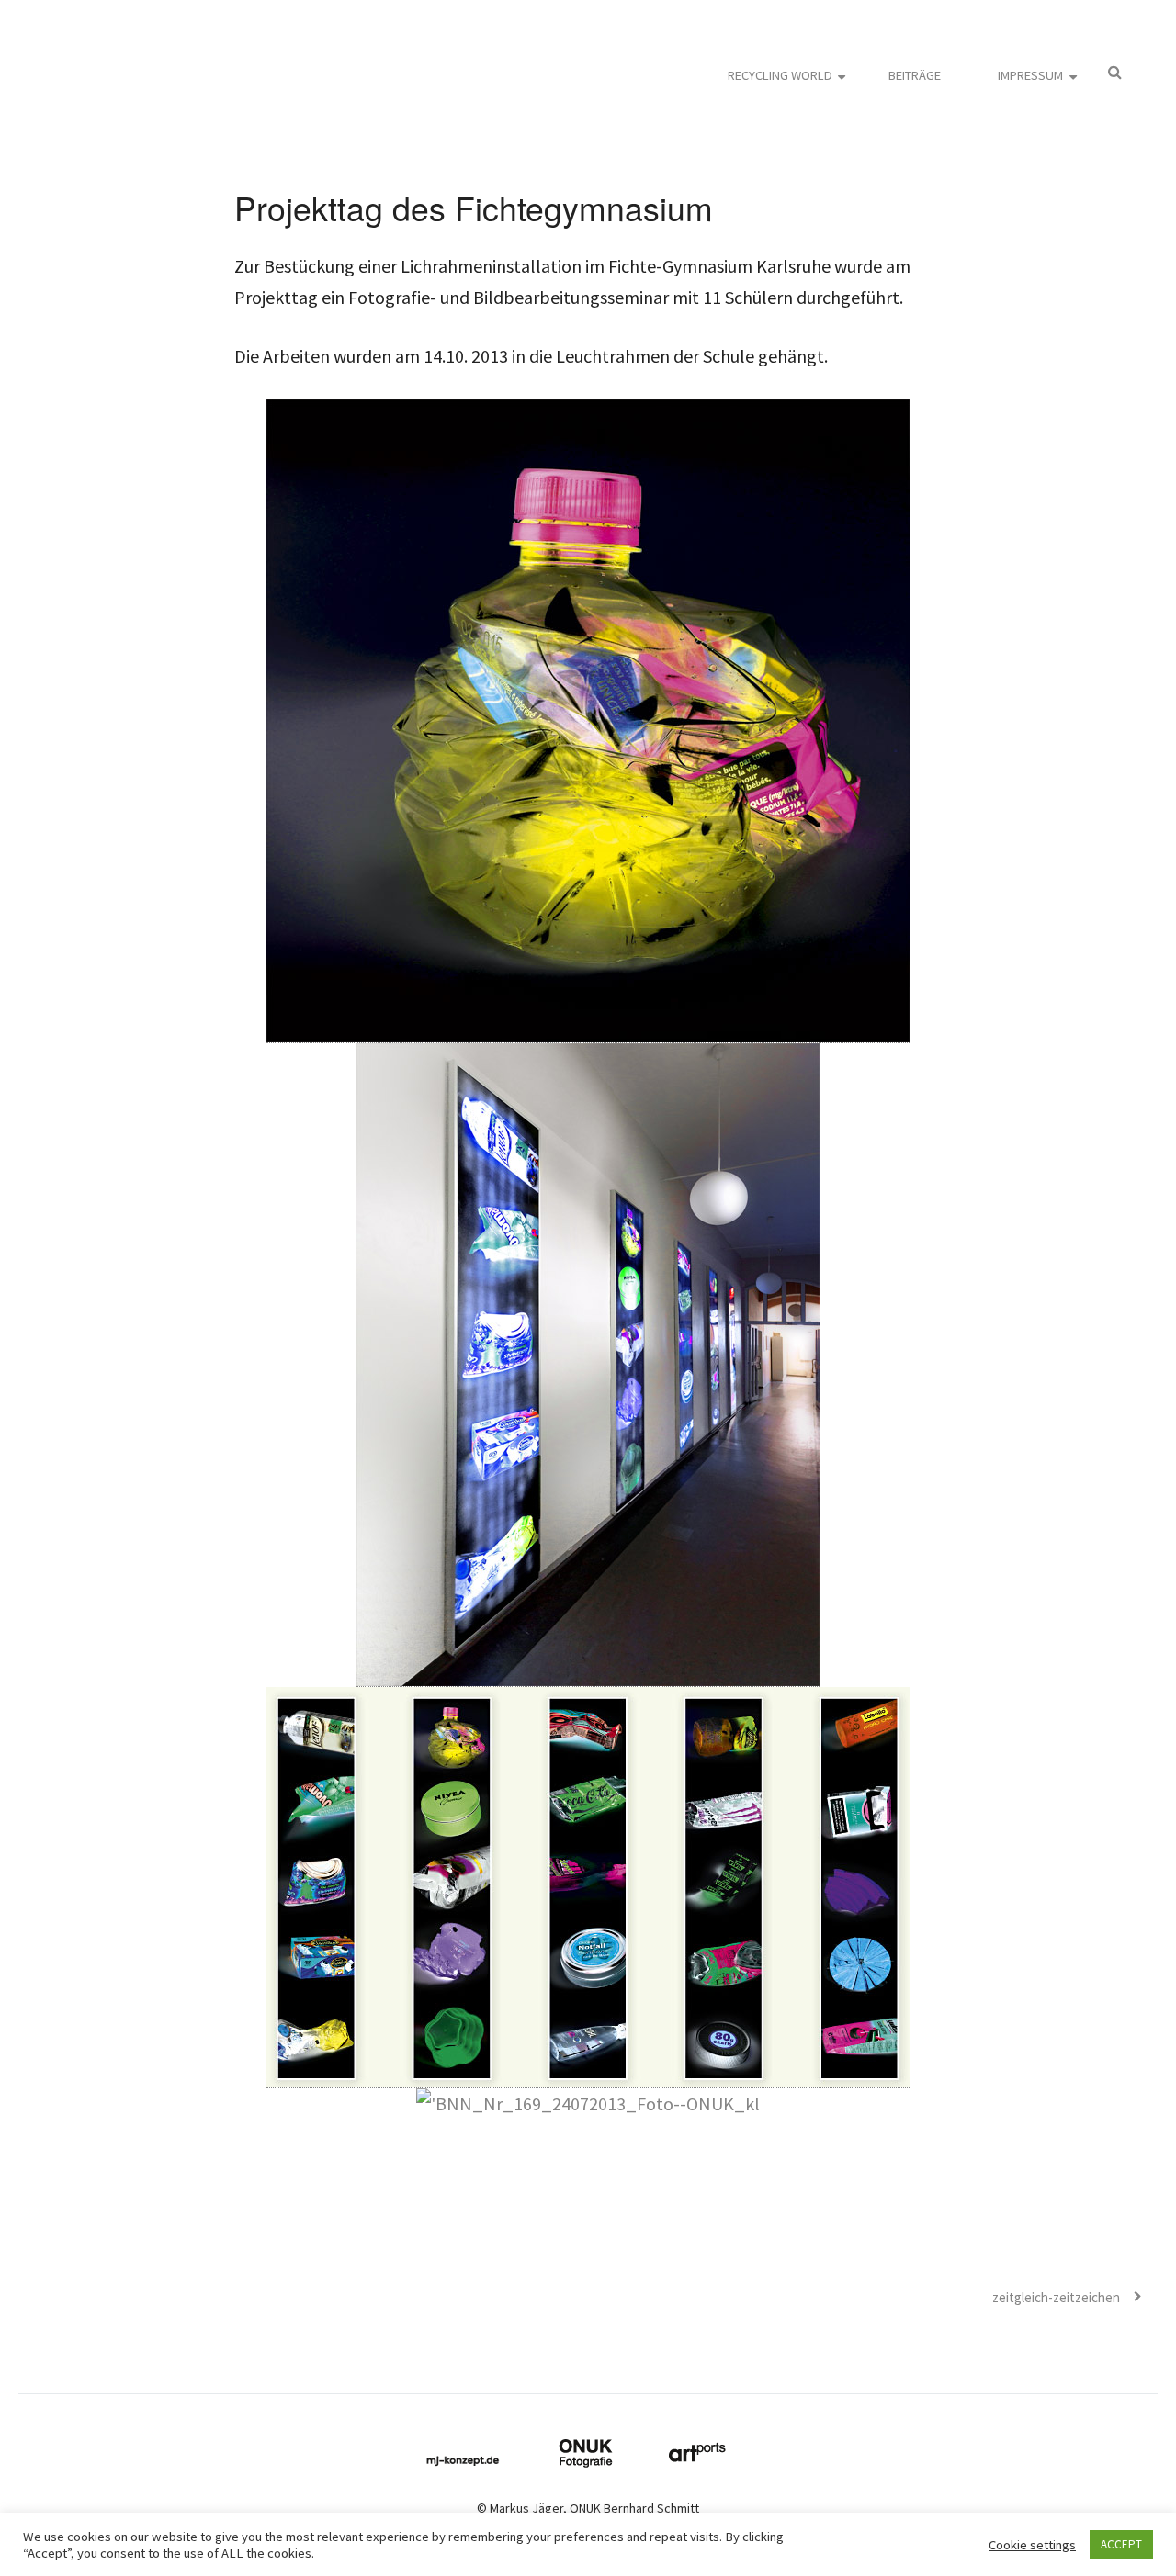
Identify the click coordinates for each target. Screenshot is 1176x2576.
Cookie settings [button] (1032, 2545)
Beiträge (915, 75)
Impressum (1030, 75)
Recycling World (780, 75)
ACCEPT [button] (1121, 2544)
